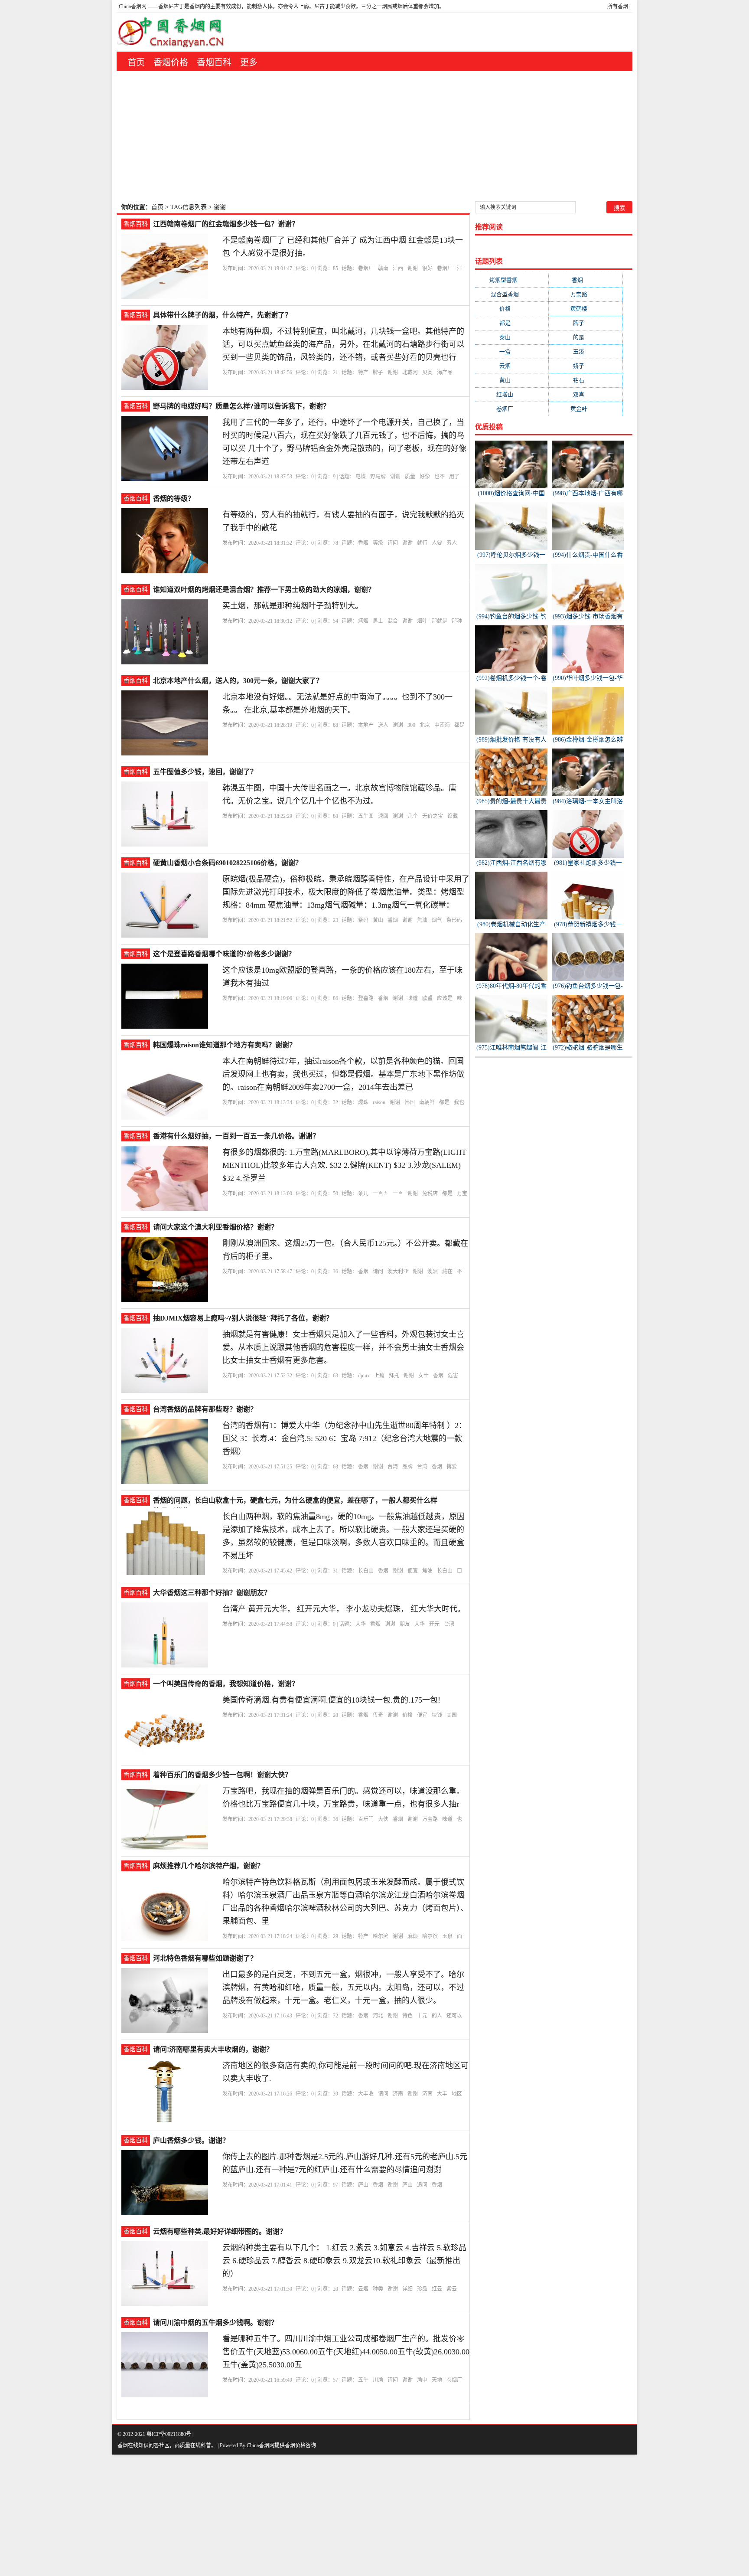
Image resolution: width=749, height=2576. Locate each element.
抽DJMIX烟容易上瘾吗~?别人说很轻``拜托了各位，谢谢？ (243, 1318)
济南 (398, 2094)
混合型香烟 (512, 294)
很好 (427, 268)
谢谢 (413, 268)
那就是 (440, 621)
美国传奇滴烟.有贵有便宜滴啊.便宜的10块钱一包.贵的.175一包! (331, 1700)
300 (411, 725)
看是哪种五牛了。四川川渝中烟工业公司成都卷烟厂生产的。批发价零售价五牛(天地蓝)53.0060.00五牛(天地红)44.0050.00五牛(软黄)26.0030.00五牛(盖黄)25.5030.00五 (346, 2352)
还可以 (454, 2016)
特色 (407, 2016)
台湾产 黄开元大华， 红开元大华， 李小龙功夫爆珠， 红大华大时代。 (344, 1609)
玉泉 (447, 1936)
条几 (363, 1193)
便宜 (413, 1571)
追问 (422, 2185)
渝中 (422, 2380)
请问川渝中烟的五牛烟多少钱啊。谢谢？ (215, 2323)
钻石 (586, 380)
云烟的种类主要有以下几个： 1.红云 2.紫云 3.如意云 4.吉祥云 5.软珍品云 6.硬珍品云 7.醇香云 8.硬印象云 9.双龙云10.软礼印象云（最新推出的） (344, 2261)
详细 (407, 2289)
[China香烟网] (174, 32)
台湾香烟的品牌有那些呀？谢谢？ (205, 1409)
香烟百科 (214, 62)
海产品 (445, 373)
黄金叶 (586, 409)
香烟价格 (171, 62)
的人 (437, 2016)
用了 (454, 477)
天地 (437, 2380)
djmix (364, 1376)
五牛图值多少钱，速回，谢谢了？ (205, 772)
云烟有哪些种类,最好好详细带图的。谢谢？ (220, 2231)
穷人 (452, 543)
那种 (457, 621)
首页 (136, 62)
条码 (363, 920)
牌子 (378, 373)
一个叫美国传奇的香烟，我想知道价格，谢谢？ (226, 1684)
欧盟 (427, 998)
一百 (398, 1193)
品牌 (407, 1467)
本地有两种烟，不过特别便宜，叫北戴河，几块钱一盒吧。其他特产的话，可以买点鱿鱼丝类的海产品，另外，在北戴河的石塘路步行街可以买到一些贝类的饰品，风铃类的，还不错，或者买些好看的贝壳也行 (343, 344)
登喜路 (366, 998)
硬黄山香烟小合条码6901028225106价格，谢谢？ (228, 863)
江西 (398, 268)
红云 (437, 2289)
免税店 (430, 1193)
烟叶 (422, 621)
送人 (383, 725)
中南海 (442, 725)
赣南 (383, 268)
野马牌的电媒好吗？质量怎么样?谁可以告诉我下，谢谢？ (241, 406)
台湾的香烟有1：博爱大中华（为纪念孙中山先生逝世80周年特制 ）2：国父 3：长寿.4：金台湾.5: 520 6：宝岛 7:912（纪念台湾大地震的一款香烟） (344, 1438)
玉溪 (586, 351)
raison (379, 1102)
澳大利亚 (398, 1272)
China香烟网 (133, 7)
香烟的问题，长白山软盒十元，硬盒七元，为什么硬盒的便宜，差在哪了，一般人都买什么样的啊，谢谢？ (295, 1501)
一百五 (381, 1193)
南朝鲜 (427, 1102)
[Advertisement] (374, 136)
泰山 (512, 337)
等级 (378, 543)
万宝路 (430, 1819)
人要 (437, 543)
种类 (378, 2289)
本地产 (366, 725)
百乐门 (366, 1819)
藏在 (447, 1272)
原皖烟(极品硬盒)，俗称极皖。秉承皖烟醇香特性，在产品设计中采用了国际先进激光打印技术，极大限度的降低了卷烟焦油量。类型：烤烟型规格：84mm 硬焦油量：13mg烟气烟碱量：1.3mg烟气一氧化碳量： (346, 892)
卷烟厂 (366, 268)
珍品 (422, 2289)
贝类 (427, 373)
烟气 (437, 920)
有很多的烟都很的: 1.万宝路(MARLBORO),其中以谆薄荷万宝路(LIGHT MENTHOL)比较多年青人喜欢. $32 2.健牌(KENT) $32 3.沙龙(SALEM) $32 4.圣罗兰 (344, 1165)
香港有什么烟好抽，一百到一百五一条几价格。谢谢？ (236, 1136)
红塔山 (512, 394)
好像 (425, 477)
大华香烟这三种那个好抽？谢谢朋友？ (212, 1593)
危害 (453, 1376)
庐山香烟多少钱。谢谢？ (191, 2140)
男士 (378, 621)
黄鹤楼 (586, 309)
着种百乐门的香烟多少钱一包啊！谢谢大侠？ (222, 1775)
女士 (423, 1376)
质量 (410, 477)
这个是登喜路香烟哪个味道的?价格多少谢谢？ (224, 954)
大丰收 (366, 2094)
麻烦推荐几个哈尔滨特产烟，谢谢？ (208, 1866)
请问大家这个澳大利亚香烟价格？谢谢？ (215, 1227)
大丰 (442, 2094)
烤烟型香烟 (512, 280)
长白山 (366, 1571)
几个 (413, 816)
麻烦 (413, 1936)
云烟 (363, 2289)
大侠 (383, 1819)
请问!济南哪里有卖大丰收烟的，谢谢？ (213, 2049)
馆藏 (453, 816)
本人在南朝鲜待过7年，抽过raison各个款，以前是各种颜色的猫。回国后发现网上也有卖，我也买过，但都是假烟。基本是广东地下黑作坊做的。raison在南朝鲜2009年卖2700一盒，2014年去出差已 (343, 1074)
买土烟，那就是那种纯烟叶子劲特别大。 (293, 606)
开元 (434, 1624)
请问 (393, 543)
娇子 (586, 366)
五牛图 (366, 816)
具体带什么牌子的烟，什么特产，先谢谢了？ (222, 315)
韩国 (410, 1102)
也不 (440, 477)
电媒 (361, 477)
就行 (422, 543)
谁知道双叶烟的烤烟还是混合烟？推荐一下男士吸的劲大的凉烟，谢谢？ (264, 590)
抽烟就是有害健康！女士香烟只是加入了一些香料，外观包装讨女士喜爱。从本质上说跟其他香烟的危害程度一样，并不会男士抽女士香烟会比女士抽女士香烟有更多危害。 (343, 1347)
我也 (459, 1102)
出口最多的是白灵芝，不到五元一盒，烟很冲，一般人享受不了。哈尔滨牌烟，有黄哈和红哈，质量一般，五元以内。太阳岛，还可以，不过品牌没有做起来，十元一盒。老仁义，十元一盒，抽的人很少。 (343, 1988)
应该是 (445, 998)
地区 (457, 2094)
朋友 (405, 1624)
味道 (413, 998)
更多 (249, 62)
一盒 (512, 351)
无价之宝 (433, 816)
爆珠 (363, 1102)
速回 (383, 816)
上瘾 (379, 1376)
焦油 (422, 920)
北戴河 (410, 373)
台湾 (393, 1467)
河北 (378, 2016)
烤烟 (363, 621)
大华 (361, 1624)
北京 (425, 725)
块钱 (437, 1715)
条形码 (454, 920)
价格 (407, 1715)
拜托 (394, 1376)
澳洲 (433, 1272)
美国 (452, 1715)
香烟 (363, 543)
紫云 (452, 2289)
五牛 (363, 2380)
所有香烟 (618, 7)
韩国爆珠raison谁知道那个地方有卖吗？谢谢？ (225, 1045)
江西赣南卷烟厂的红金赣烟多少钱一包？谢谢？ (226, 224)
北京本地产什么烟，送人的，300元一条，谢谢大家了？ (238, 681)
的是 (586, 337)
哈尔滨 (381, 1936)
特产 (363, 373)
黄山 (378, 920)
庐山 (363, 2185)
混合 (393, 621)
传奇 (378, 1715)
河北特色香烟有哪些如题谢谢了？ (205, 1958)
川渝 (378, 2380)
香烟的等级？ (174, 499)
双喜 (586, 394)
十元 (422, 2016)
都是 (459, 725)
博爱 (452, 1467)
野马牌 (378, 477)
